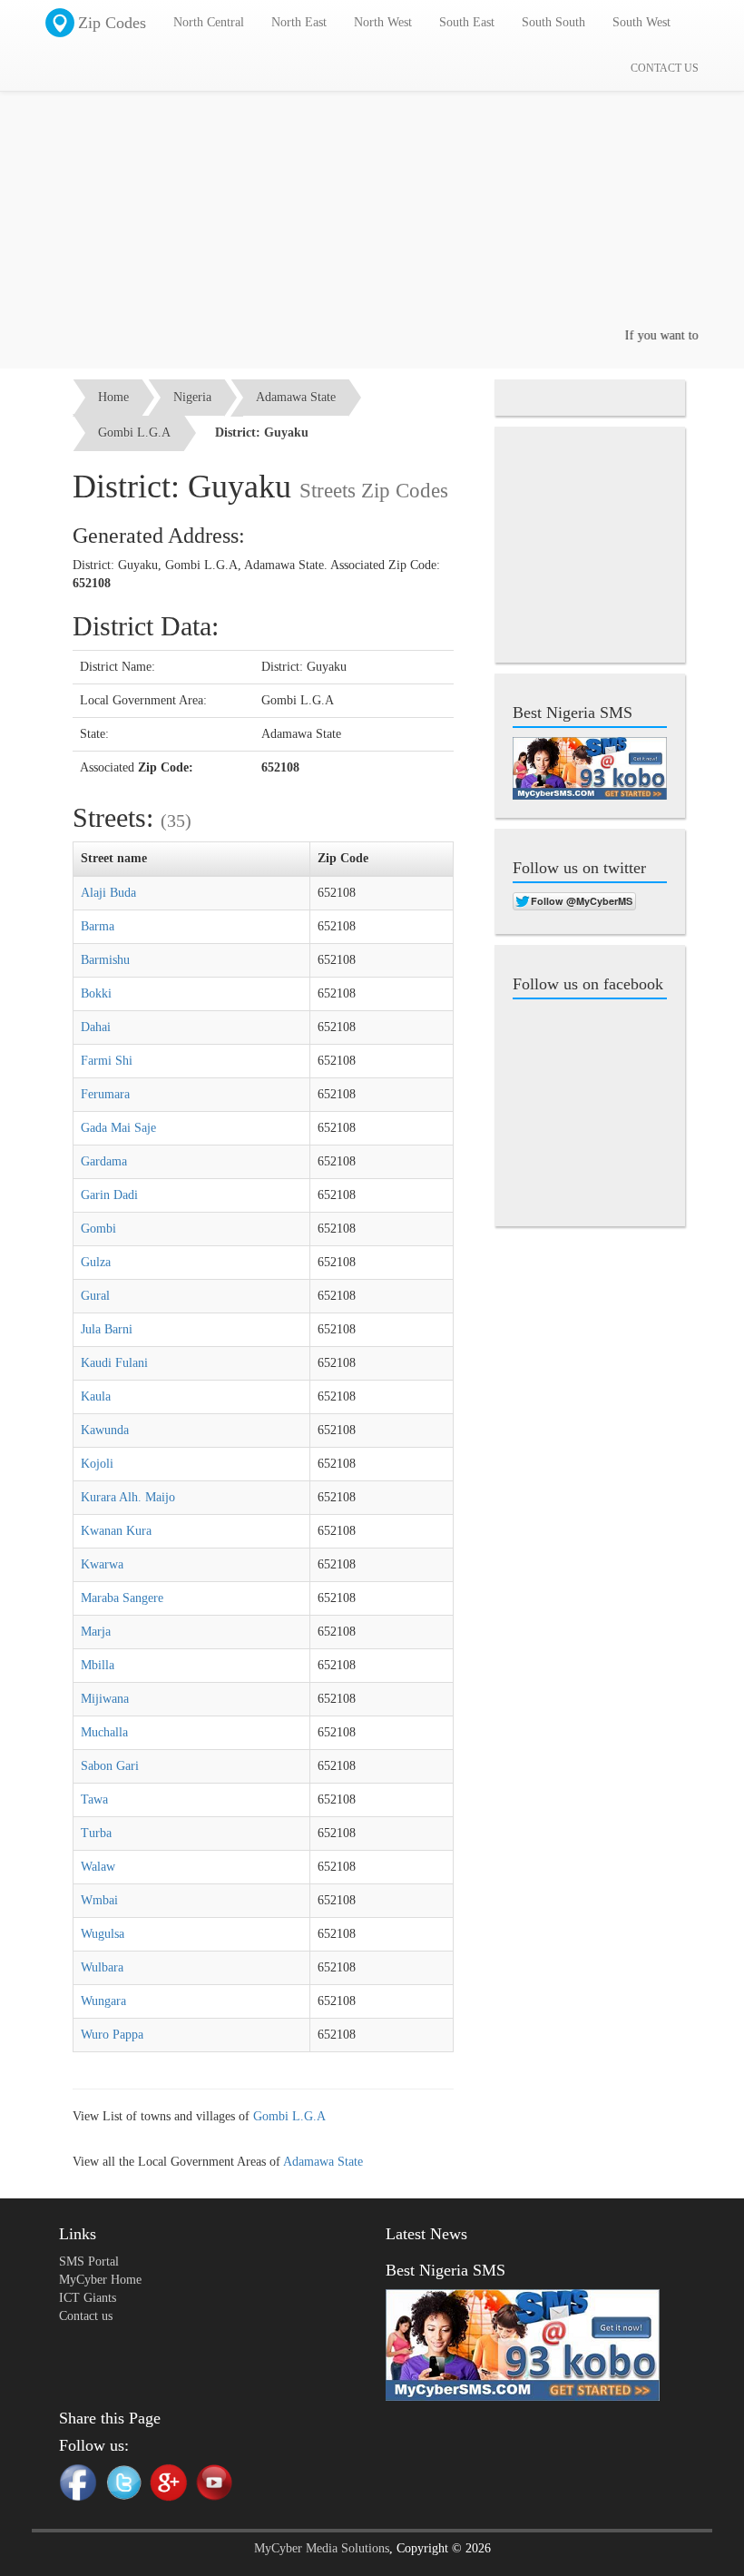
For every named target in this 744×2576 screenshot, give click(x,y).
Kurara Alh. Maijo (128, 1497)
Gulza (96, 1262)
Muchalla (104, 1732)
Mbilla (98, 1665)
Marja (96, 1632)
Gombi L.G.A (134, 433)
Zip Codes (112, 23)
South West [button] (641, 22)
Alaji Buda (108, 893)
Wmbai (99, 1900)
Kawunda (105, 1430)
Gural (95, 1296)
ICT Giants (88, 2298)
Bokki (96, 993)
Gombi (98, 1229)
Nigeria (192, 397)
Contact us (86, 2316)
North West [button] (383, 22)
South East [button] (467, 22)
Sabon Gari (110, 1766)
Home (113, 397)
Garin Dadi (109, 1195)
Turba (96, 1833)
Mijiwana (105, 1699)
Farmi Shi (107, 1061)
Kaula (96, 1396)
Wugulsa (103, 1934)
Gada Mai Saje (118, 1128)
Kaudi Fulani (114, 1363)
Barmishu (105, 960)
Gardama (104, 1161)
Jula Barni (107, 1329)
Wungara (103, 2001)
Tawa (94, 1799)
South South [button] (553, 22)
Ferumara (105, 1094)
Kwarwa (102, 1564)
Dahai (96, 1027)
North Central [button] (209, 22)
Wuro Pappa (112, 2035)
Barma (98, 926)
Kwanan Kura (116, 1531)
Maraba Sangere (122, 1598)
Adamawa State (296, 397)
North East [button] (299, 22)
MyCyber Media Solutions (322, 2548)
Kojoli (97, 1464)
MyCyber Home (100, 2280)
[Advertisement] (372, 200)
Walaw (98, 1867)
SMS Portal (89, 2261)
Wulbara (102, 1967)
